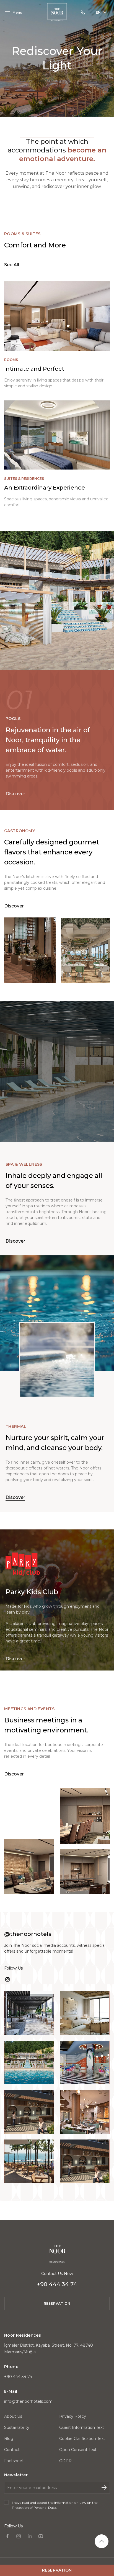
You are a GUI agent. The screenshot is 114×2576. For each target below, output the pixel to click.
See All (12, 265)
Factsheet (14, 2461)
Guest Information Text (82, 2427)
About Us (13, 2416)
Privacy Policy (73, 2416)
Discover (15, 794)
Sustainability (17, 2427)
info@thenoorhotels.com (28, 2401)
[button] (13, 12)
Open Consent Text (78, 2450)
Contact (12, 2450)
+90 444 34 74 (18, 2377)
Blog (9, 2439)
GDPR (65, 2461)
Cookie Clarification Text (82, 2439)
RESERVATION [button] (57, 2303)
